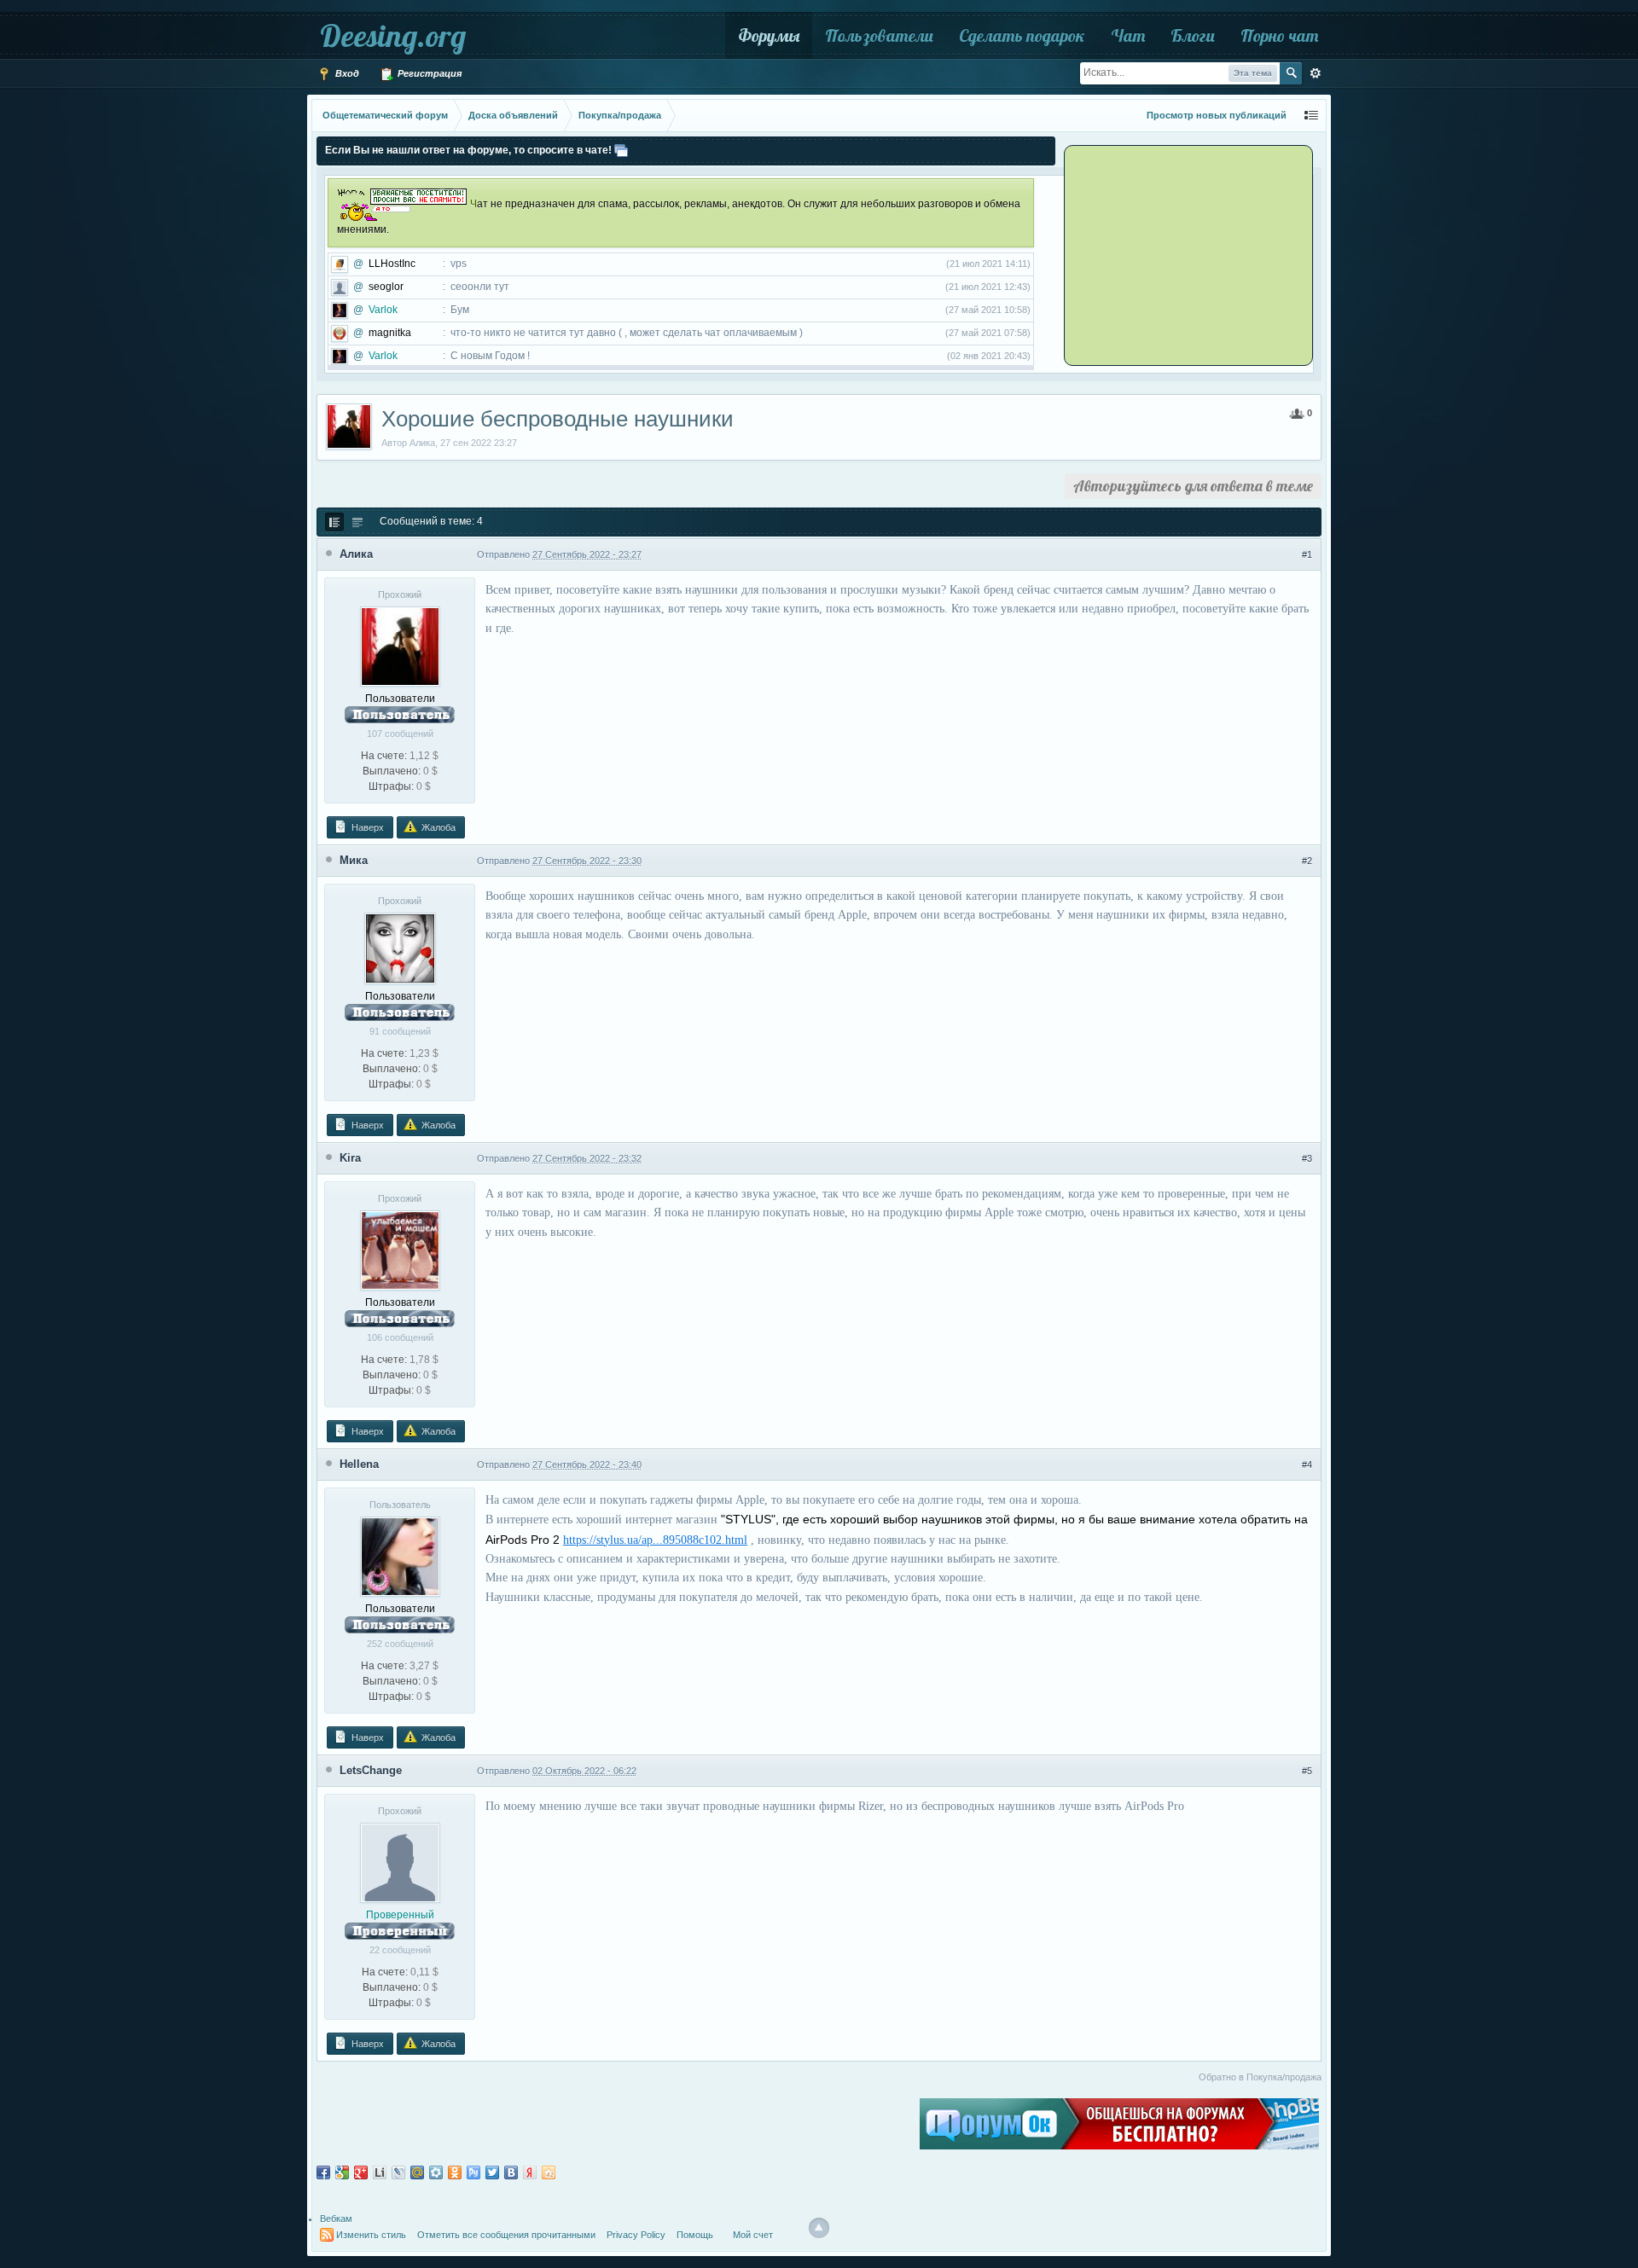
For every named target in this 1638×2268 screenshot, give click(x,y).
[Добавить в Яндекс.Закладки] (530, 2172)
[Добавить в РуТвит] (473, 2172)
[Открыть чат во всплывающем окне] (621, 150)
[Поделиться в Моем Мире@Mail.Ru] (417, 2172)
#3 (1307, 1158)
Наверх (366, 827)
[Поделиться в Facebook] (323, 2172)
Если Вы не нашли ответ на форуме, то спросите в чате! (468, 150)
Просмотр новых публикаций (1217, 115)
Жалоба (437, 827)
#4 (1307, 1465)
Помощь (695, 2235)
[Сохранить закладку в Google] (342, 2172)
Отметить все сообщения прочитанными (506, 2235)
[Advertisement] (1173, 254)
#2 (1307, 861)
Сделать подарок (1022, 35)
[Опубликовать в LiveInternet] (380, 2172)
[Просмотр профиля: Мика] (400, 948)
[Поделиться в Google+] (361, 2172)
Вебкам (336, 2219)
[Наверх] (819, 2228)
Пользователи (879, 35)
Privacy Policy (636, 2235)
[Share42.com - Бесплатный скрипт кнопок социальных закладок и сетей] (549, 2172)
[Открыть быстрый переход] (1311, 116)
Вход (346, 73)
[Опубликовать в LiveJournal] (398, 2172)
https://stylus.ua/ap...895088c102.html (655, 1540)
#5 (1307, 1771)
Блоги (1193, 35)
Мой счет (753, 2235)
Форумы (769, 35)
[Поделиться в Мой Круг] (436, 2172)
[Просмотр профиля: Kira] (400, 1250)
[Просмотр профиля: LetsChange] (400, 1862)
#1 (1307, 554)
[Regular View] (334, 522)
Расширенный (1316, 73)
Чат (1128, 35)
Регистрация (428, 73)
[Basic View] (357, 522)
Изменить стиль (371, 2235)
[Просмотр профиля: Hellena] (400, 1556)
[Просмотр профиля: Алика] (400, 646)
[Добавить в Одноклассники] (455, 2172)
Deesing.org (393, 35)
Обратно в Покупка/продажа (1260, 2077)
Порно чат (1279, 35)
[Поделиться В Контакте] (511, 2172)
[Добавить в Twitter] (492, 2172)
